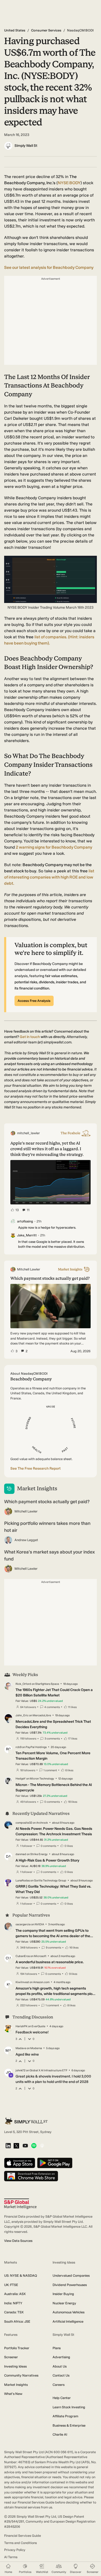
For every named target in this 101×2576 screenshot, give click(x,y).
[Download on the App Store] (20, 2163)
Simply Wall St (26, 146)
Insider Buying (63, 2294)
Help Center (62, 2398)
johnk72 (20, 2070)
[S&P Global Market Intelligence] (20, 2204)
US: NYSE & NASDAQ (21, 2276)
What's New (13, 2394)
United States (15, 30)
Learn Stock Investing (69, 2407)
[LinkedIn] (8, 2146)
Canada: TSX (14, 2312)
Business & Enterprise (69, 2425)
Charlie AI (60, 2434)
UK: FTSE (11, 2285)
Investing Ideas (15, 2366)
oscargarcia (23, 1924)
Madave (21, 2048)
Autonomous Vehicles (68, 2312)
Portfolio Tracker (17, 2348)
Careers (59, 2385)
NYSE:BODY (69, 183)
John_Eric (22, 1715)
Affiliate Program (65, 2416)
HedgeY (21, 1779)
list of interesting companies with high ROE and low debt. (49, 877)
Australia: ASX (15, 2294)
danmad (21, 1854)
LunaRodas (23, 1881)
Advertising (61, 2357)
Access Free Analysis (34, 1001)
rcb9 (19, 1747)
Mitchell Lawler (26, 1511)
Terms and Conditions (20, 2543)
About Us (60, 2366)
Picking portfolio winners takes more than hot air (47, 1527)
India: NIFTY (13, 2303)
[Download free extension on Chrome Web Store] (31, 2176)
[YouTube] (25, 2146)
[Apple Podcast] (42, 2146)
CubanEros (23, 1956)
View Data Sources (18, 2241)
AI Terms (11, 2557)
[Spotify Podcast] (34, 2146)
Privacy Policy (15, 2550)
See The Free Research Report (35, 1468)
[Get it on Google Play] (55, 2163)
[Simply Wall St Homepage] (26, 2121)
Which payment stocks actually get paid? (47, 1502)
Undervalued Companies (71, 2276)
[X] (16, 2146)
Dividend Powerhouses (70, 2285)
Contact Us (61, 2375)
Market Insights (16, 2385)
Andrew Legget (26, 1540)
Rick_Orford (23, 1684)
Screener (11, 2357)
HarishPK (21, 2026)
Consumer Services (46, 30)
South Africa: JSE (17, 2321)
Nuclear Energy (64, 2303)
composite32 (24, 1823)
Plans (57, 2348)
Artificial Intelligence (68, 2321)
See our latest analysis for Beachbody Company (49, 267)
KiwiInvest (22, 1982)
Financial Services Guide (23, 2536)
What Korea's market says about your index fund (49, 1555)
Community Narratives (21, 2375)
